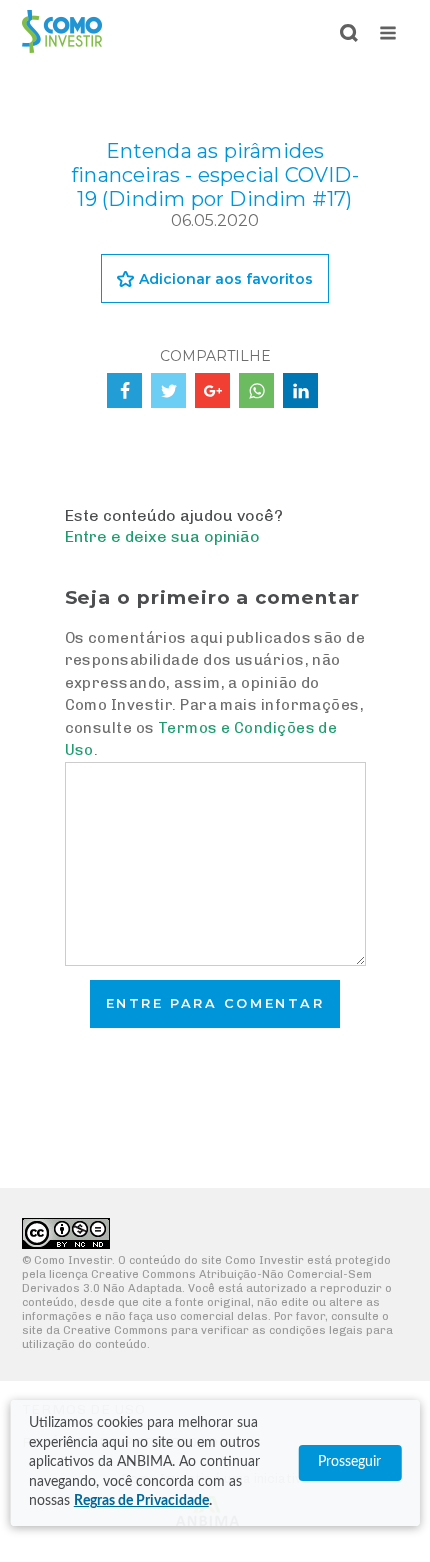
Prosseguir (349, 1462)
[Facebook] (124, 390)
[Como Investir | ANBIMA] (62, 47)
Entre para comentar (215, 1003)
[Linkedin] (300, 390)
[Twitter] (168, 390)
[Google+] (212, 390)
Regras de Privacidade (141, 1501)
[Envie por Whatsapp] (256, 390)
